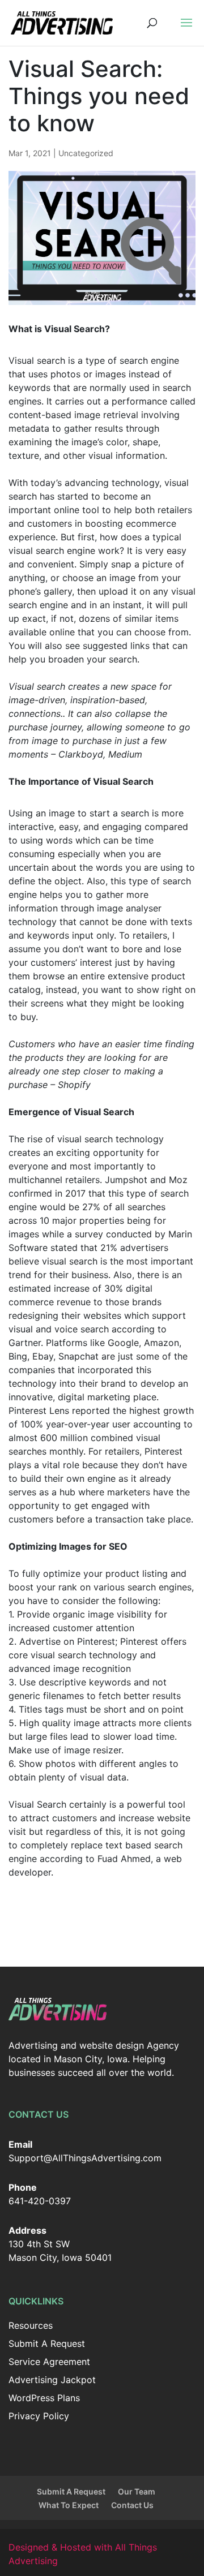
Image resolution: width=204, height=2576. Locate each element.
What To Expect (69, 2505)
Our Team (137, 2491)
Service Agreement (49, 2362)
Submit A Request (47, 2343)
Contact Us (132, 2505)
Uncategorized (86, 153)
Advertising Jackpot (52, 2380)
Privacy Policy (39, 2416)
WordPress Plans (44, 2398)
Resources (31, 2325)
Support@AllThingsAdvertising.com (85, 2158)
